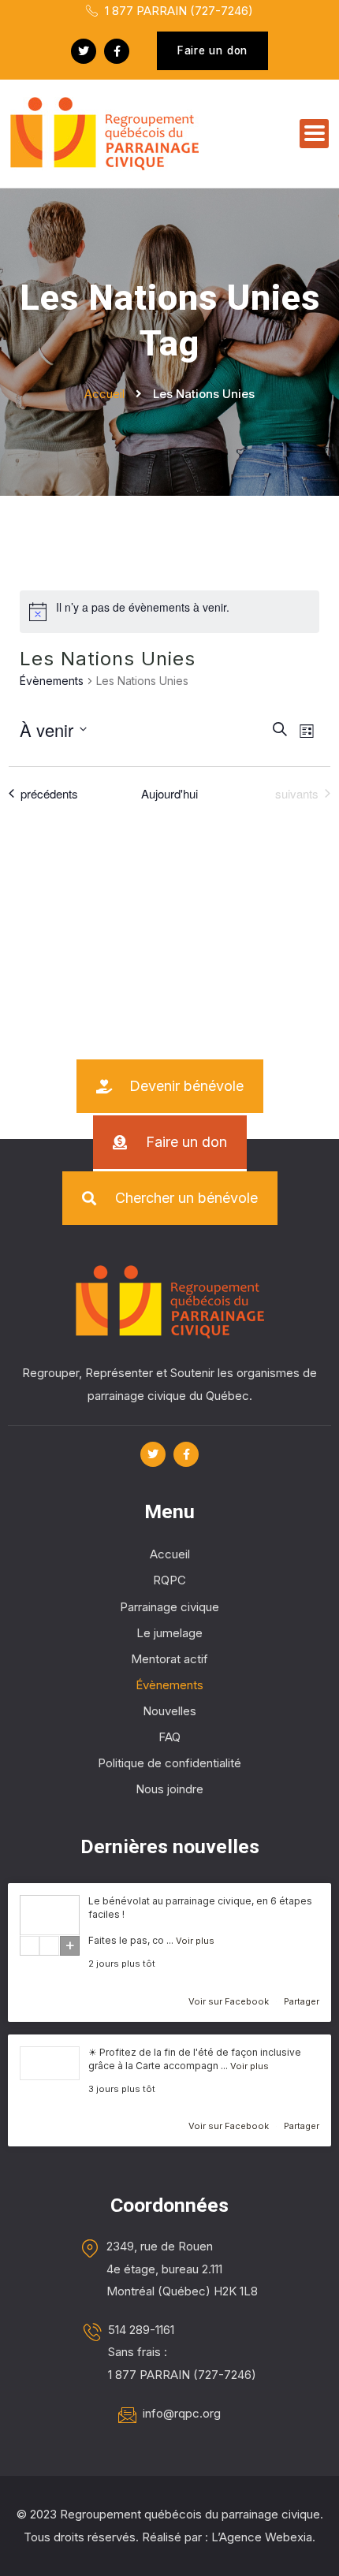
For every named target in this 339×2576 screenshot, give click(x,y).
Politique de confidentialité (169, 1763)
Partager (302, 2001)
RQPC (169, 1580)
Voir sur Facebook (230, 2001)
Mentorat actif (169, 1659)
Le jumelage (169, 1633)
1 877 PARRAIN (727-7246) (177, 11)
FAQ (169, 1737)
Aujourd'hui (169, 794)
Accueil (170, 1554)
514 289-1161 (141, 2330)
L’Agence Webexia (262, 2537)
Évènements (52, 681)
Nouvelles (169, 1711)
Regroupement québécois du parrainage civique (190, 2514)
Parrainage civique (169, 1607)
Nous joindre (169, 1789)
